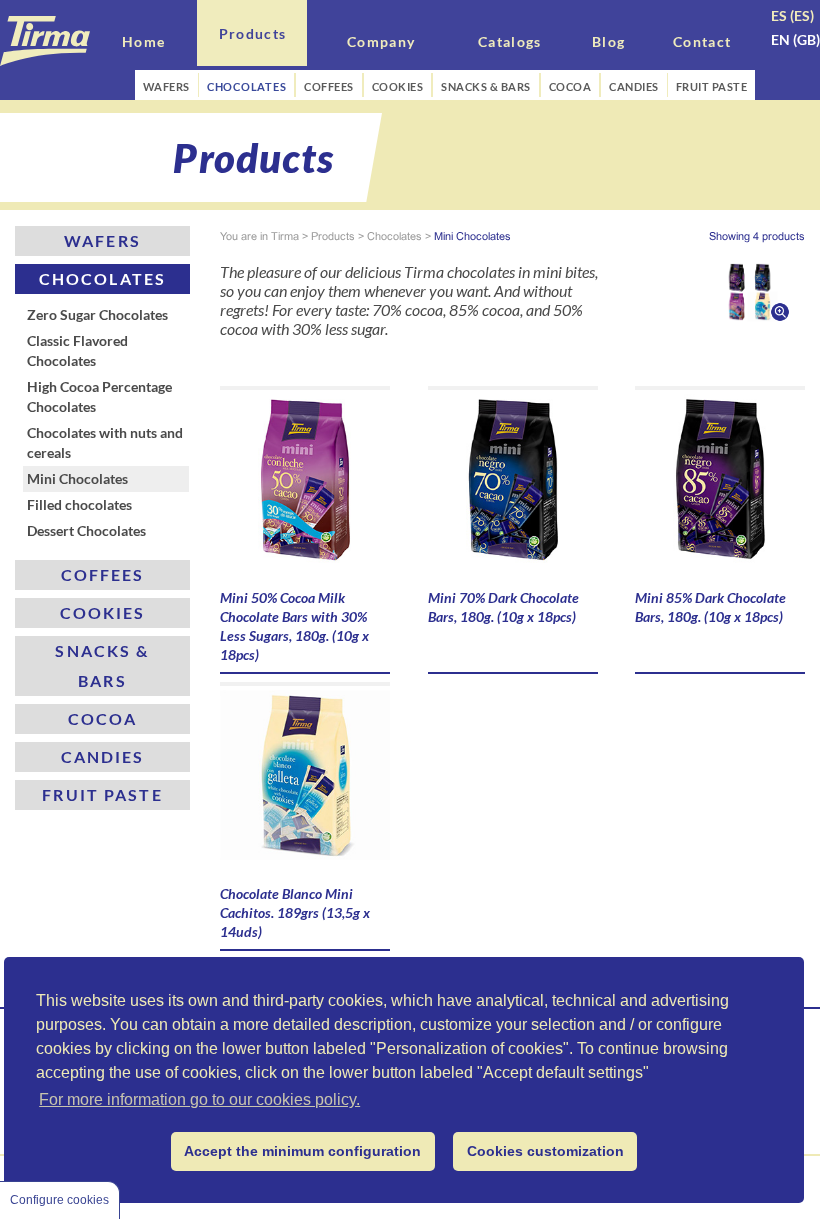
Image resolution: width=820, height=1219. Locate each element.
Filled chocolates (79, 504)
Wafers (102, 240)
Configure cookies (59, 1200)
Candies (103, 756)
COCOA (570, 86)
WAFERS (166, 86)
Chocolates (102, 278)
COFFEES (329, 86)
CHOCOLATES (247, 86)
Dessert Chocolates (86, 530)
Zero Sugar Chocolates (97, 314)
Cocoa (103, 718)
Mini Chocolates (77, 478)
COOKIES (398, 86)
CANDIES (634, 86)
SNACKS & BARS (486, 86)
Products (333, 236)
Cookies (103, 612)
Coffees (103, 574)
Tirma (285, 236)
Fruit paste (102, 794)
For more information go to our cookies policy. (199, 1099)
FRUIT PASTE (712, 86)
